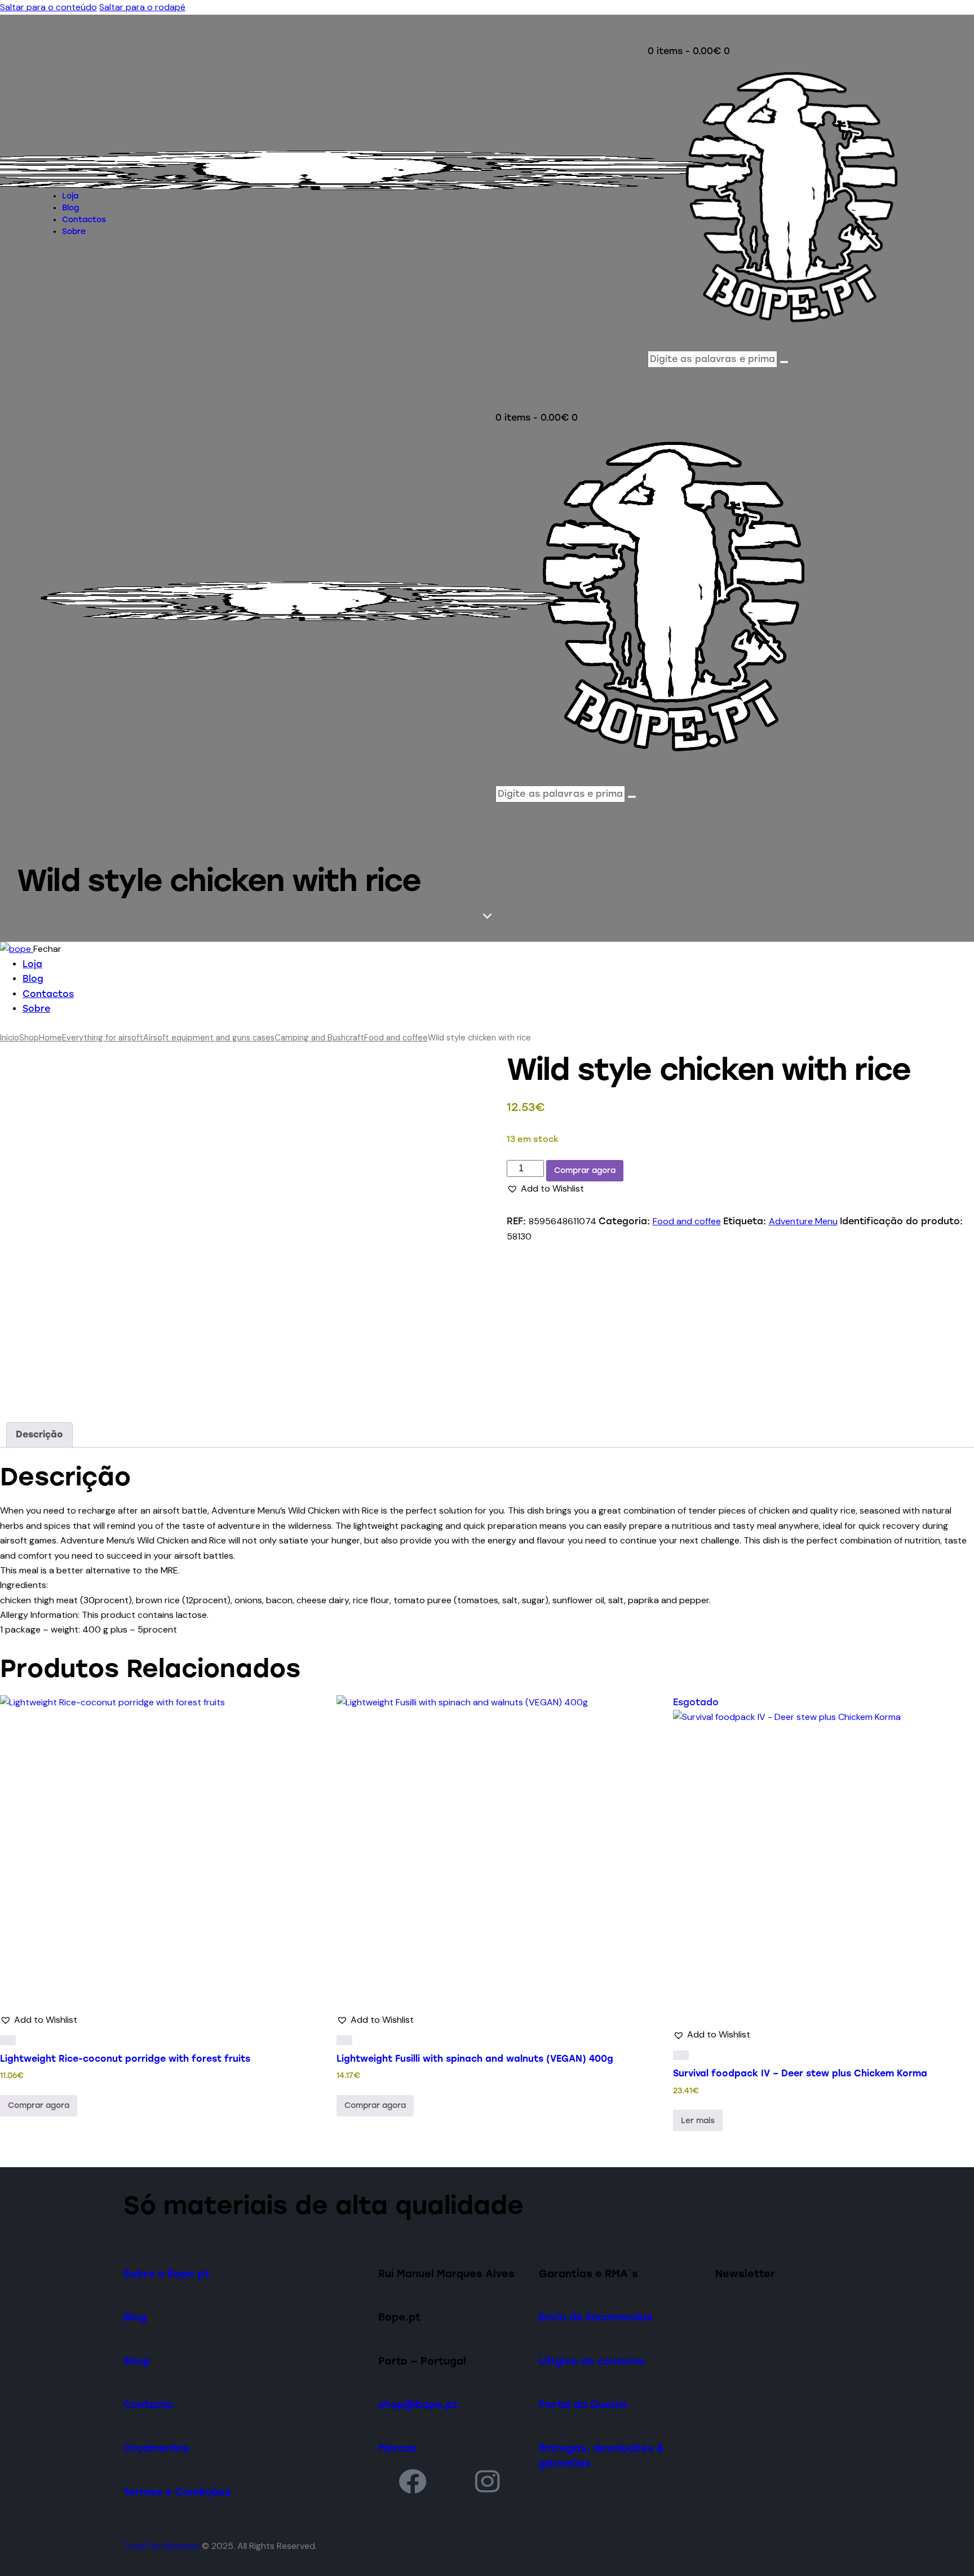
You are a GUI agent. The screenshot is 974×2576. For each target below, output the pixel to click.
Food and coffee (396, 1038)
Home (50, 1038)
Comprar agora (585, 1170)
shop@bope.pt (418, 2404)
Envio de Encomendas (596, 2317)
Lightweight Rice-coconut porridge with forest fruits (125, 2059)
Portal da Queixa (583, 2404)
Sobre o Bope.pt (167, 2273)
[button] (545, 1189)
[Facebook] (413, 2481)
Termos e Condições (177, 2492)
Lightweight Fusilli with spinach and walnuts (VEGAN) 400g (475, 2059)
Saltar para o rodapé (142, 7)
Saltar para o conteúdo (48, 7)
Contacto (148, 2404)
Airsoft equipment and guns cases (209, 1038)
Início (10, 1038)
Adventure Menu (803, 1221)
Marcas (398, 2448)
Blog (135, 2317)
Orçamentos (156, 2448)
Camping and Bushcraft (319, 1038)
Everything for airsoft (103, 1038)
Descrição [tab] (39, 1434)
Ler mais (698, 2121)
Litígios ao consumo (592, 2361)
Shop (29, 1038)
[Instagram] (488, 2481)
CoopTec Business (161, 2546)
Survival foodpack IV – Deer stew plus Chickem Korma (800, 2073)
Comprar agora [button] (39, 2105)
